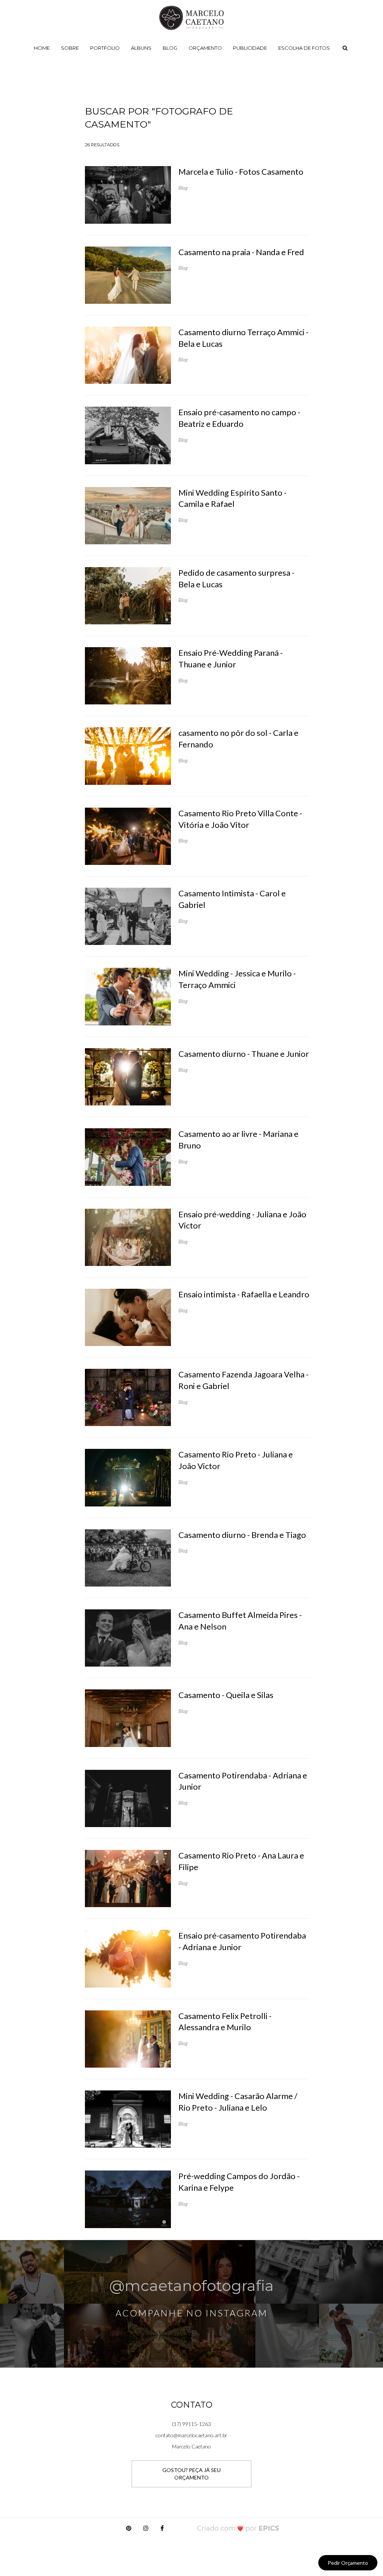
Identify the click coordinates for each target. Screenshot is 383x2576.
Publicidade (250, 48)
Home (42, 48)
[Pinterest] (129, 2530)
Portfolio (105, 48)
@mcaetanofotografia (191, 2286)
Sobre (70, 48)
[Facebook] (162, 2530)
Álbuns (141, 48)
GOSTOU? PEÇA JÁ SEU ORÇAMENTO (191, 2474)
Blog (170, 48)
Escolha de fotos (304, 48)
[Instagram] (146, 2530)
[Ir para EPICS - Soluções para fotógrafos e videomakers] (238, 2528)
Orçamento (205, 48)
